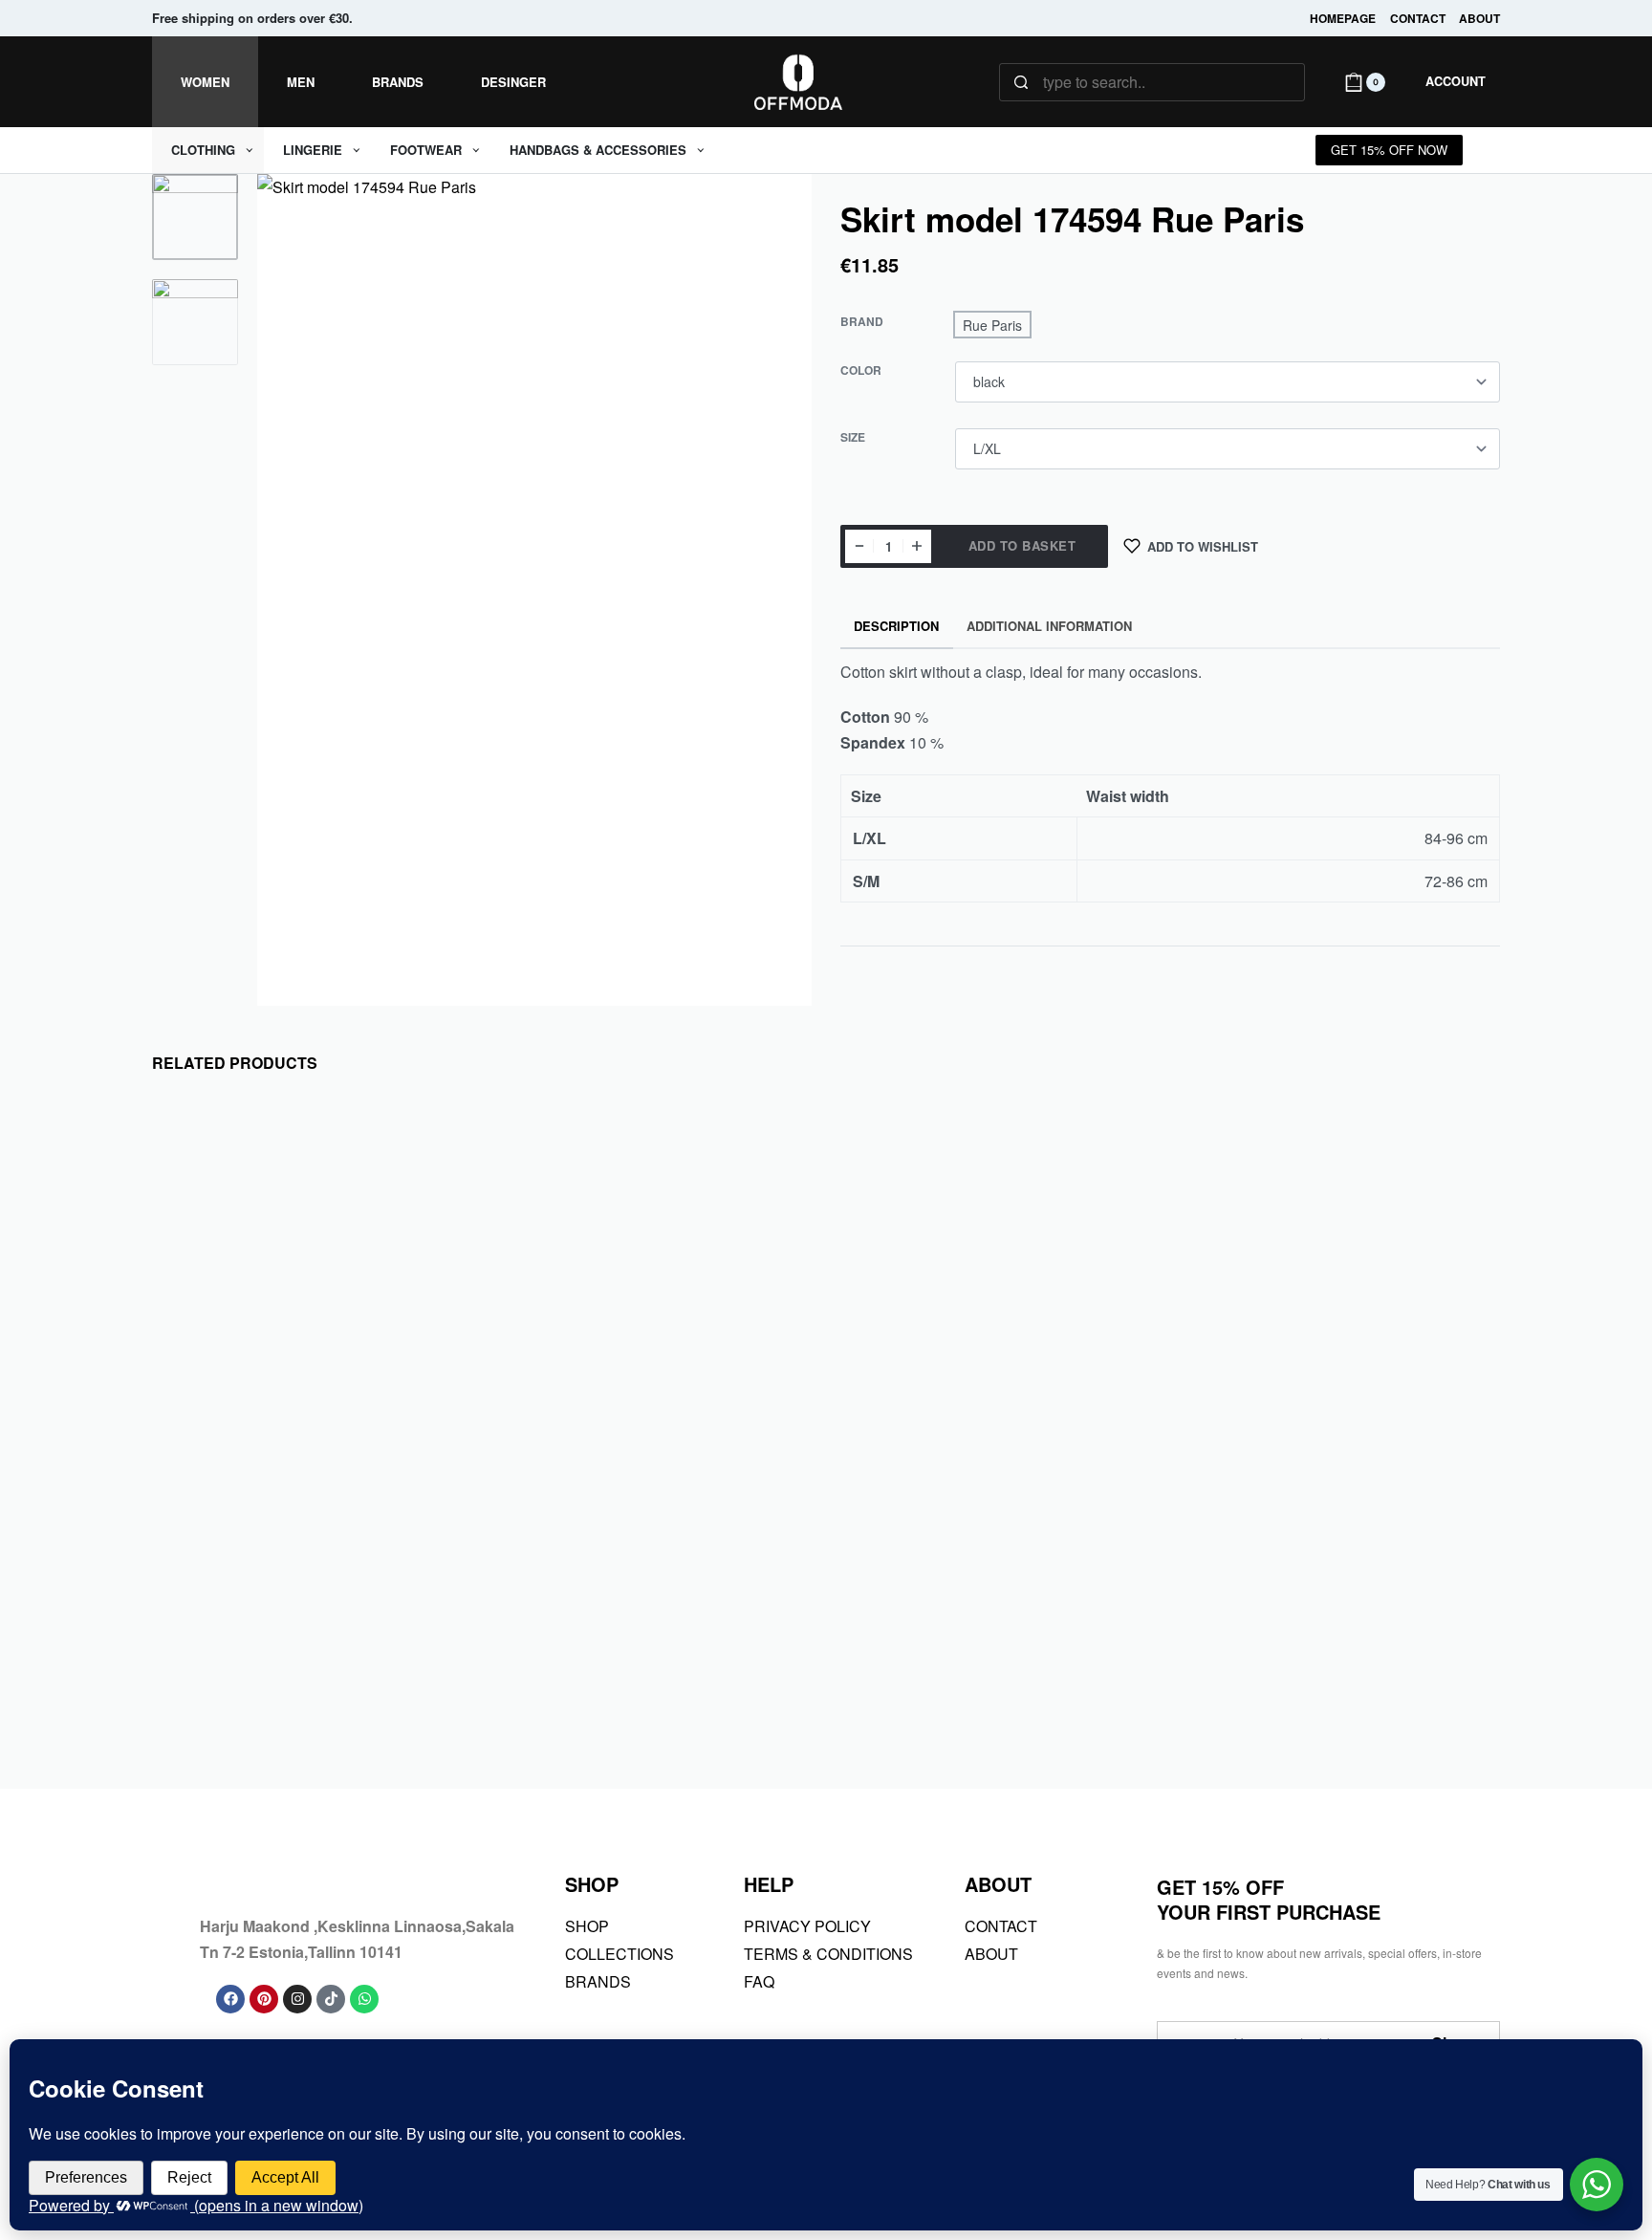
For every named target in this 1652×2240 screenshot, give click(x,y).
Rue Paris (198, 1623)
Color (861, 371)
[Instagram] (297, 1999)
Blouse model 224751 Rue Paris (304, 1677)
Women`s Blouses (260, 1646)
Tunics (191, 1646)
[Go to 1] (195, 217)
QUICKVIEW (398, 1561)
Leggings (540, 1646)
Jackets (879, 1646)
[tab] (897, 627)
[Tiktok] (331, 1999)
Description (896, 626)
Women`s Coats (946, 1646)
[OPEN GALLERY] (534, 590)
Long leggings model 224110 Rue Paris (652, 1691)
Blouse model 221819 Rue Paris (1329, 1677)
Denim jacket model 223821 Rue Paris (991, 1691)
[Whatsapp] (364, 1999)
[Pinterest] (264, 1999)
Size (853, 438)
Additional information (1049, 626)
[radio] (992, 325)
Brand (862, 322)
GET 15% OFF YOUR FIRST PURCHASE (1269, 1899)
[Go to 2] (195, 322)
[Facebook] (230, 1999)
